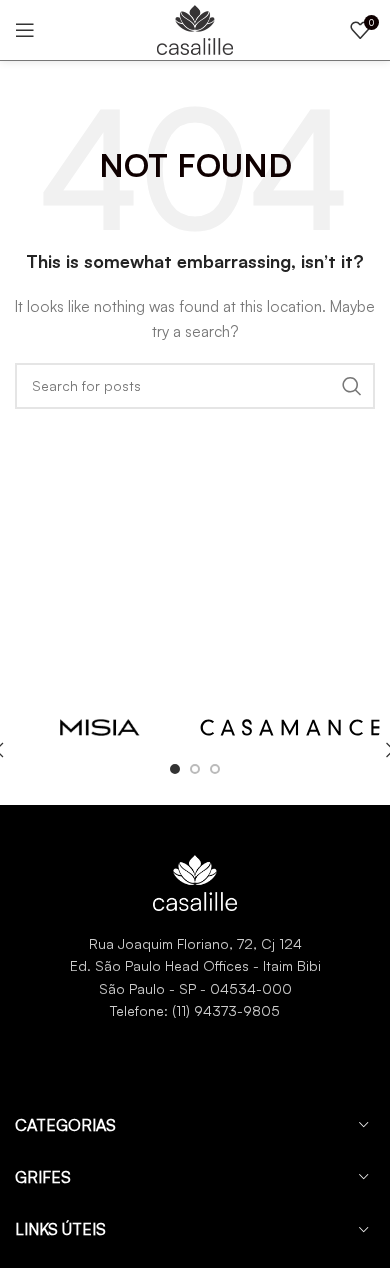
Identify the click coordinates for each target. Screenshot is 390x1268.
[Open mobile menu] (25, 30)
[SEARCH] (352, 386)
